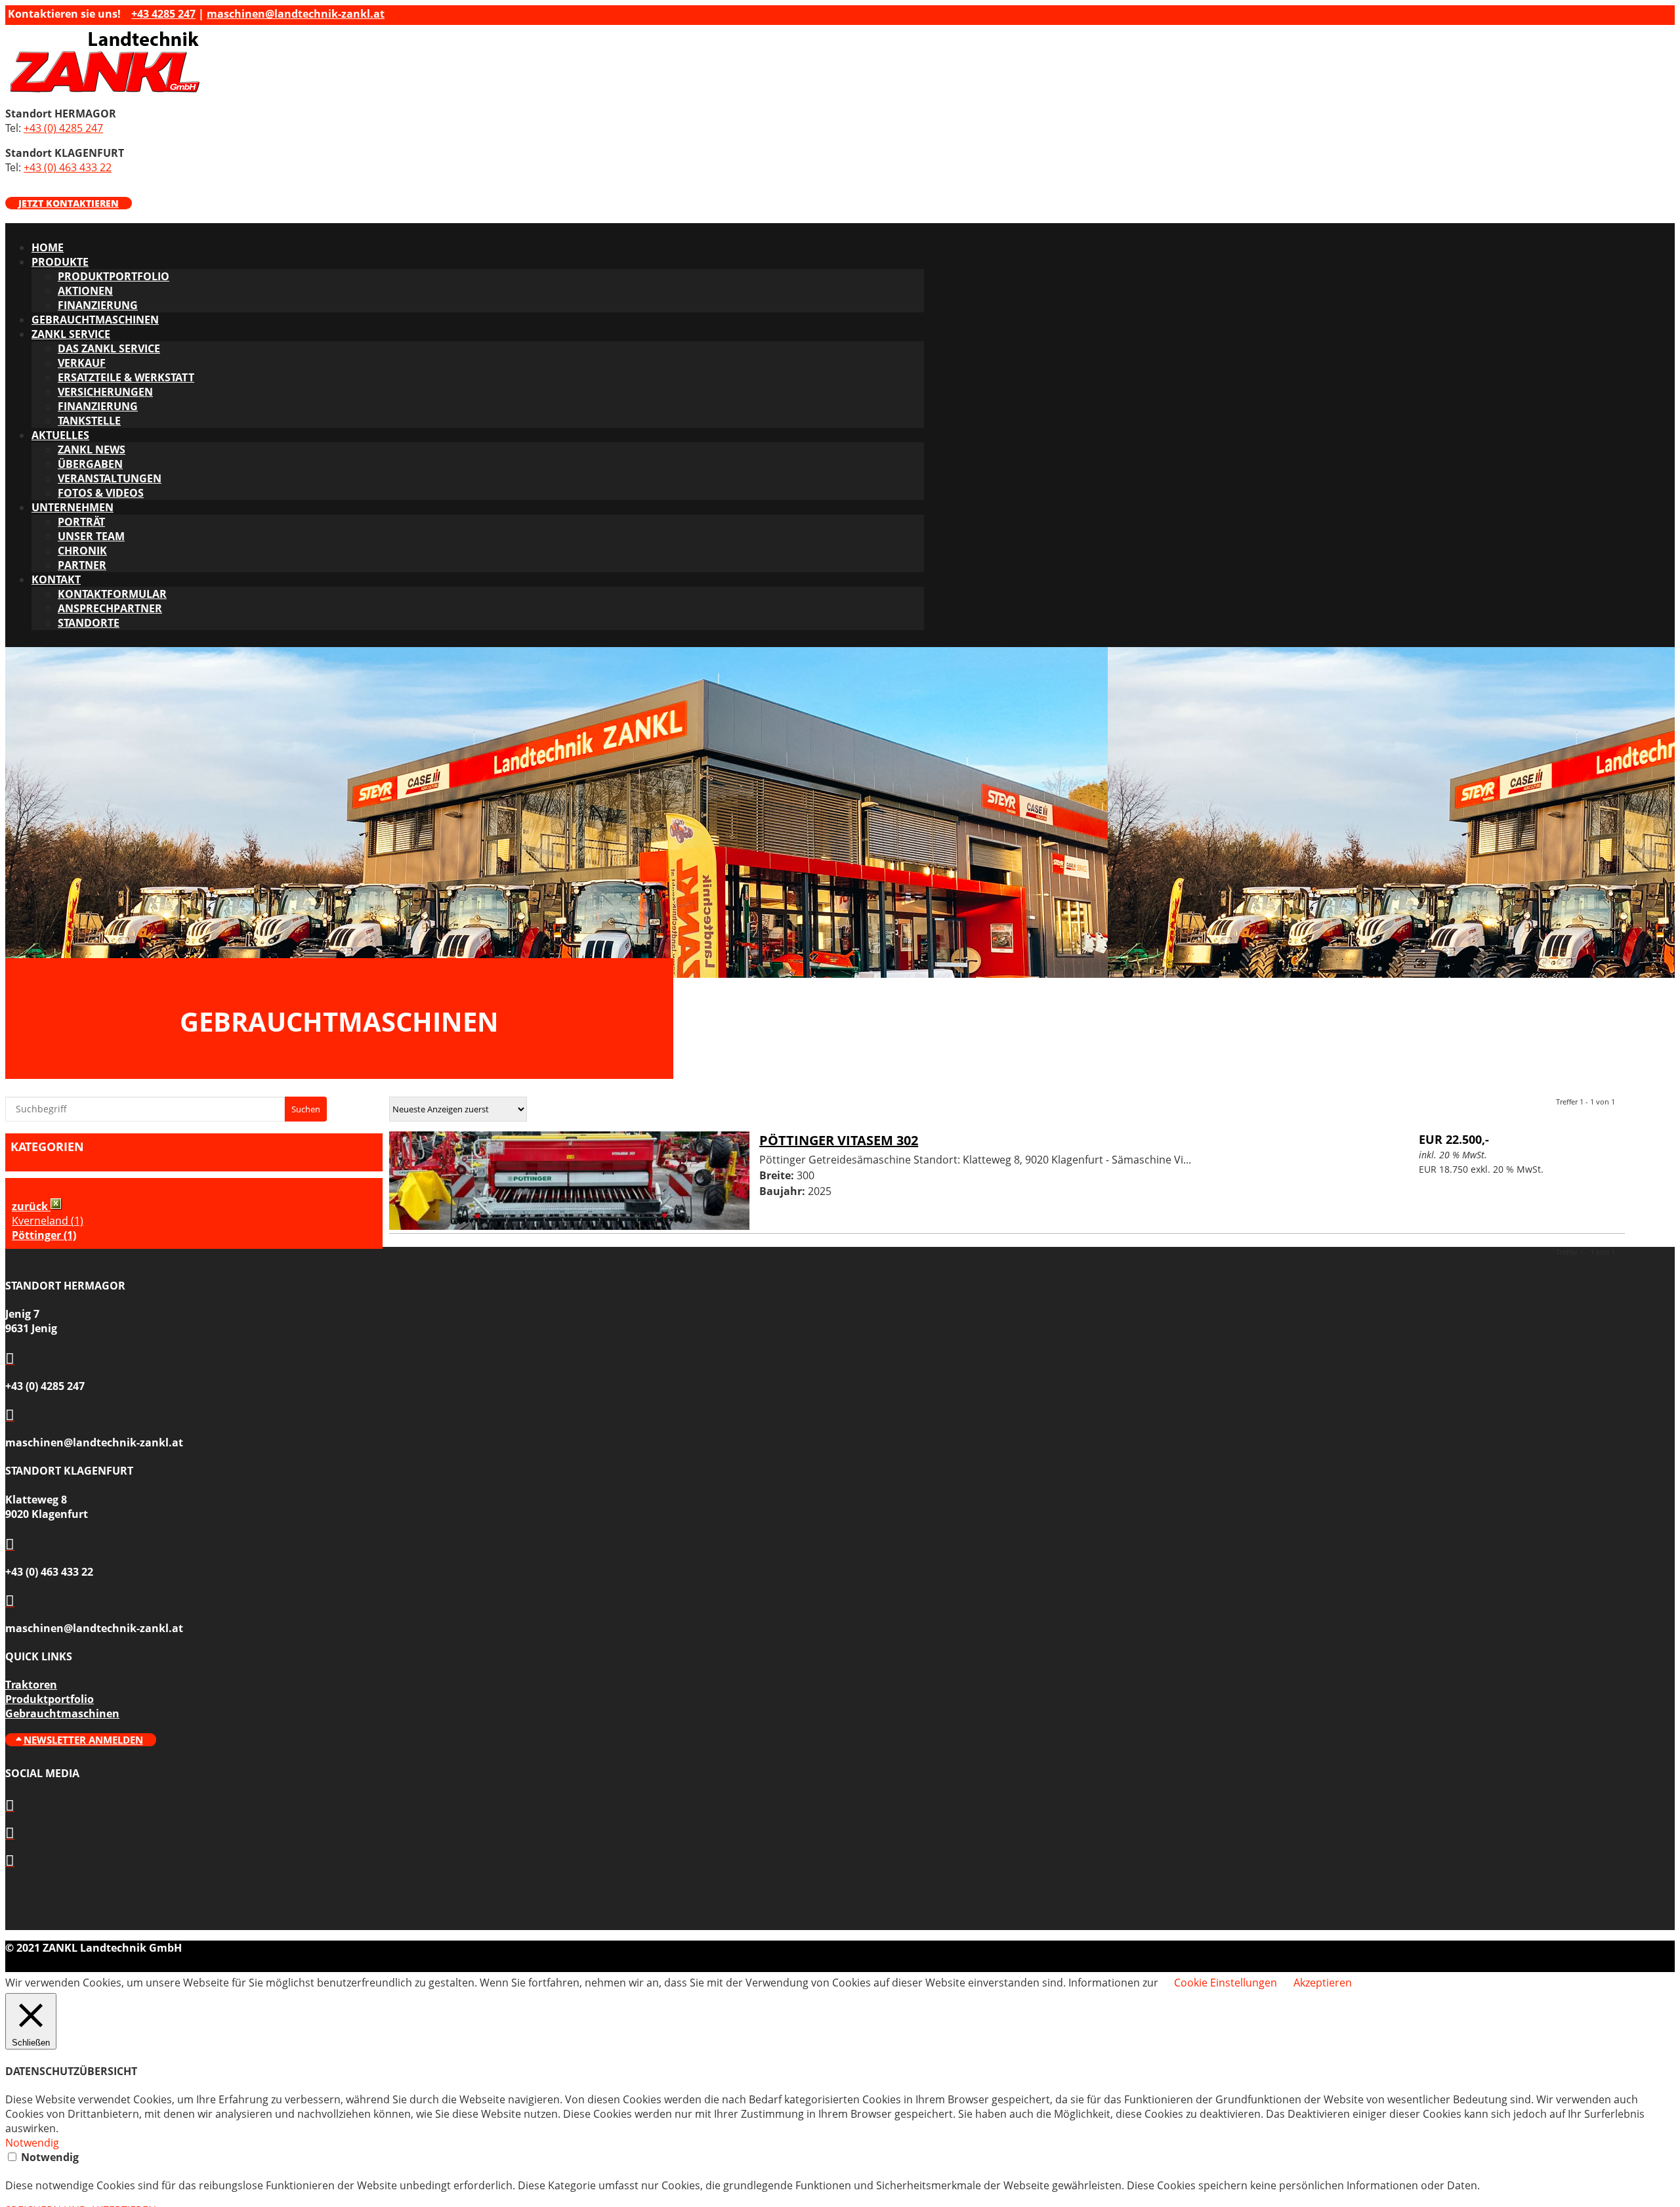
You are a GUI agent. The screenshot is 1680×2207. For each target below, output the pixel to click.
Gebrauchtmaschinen (95, 320)
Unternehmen (73, 507)
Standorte (89, 623)
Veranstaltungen (110, 478)
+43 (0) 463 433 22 (68, 167)
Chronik (82, 551)
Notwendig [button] (32, 2143)
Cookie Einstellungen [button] (1226, 1983)
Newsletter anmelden (83, 1740)
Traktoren (31, 1685)
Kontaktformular (112, 594)
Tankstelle (89, 421)
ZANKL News (92, 450)
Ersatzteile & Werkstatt (126, 377)
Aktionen (85, 291)
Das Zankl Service (109, 348)
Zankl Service (71, 334)
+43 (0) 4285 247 (63, 128)
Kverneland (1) (48, 1221)
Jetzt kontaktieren (69, 203)
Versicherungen (105, 392)
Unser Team (91, 536)
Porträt (81, 522)
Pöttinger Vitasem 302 (839, 1140)
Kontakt (56, 579)
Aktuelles (60, 435)
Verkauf (82, 363)
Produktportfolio (114, 276)
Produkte (60, 262)
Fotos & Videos (101, 493)
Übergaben (90, 464)
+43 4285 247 (163, 14)
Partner (82, 565)
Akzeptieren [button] (1323, 1983)
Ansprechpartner (110, 608)
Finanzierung (98, 305)
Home (48, 247)
